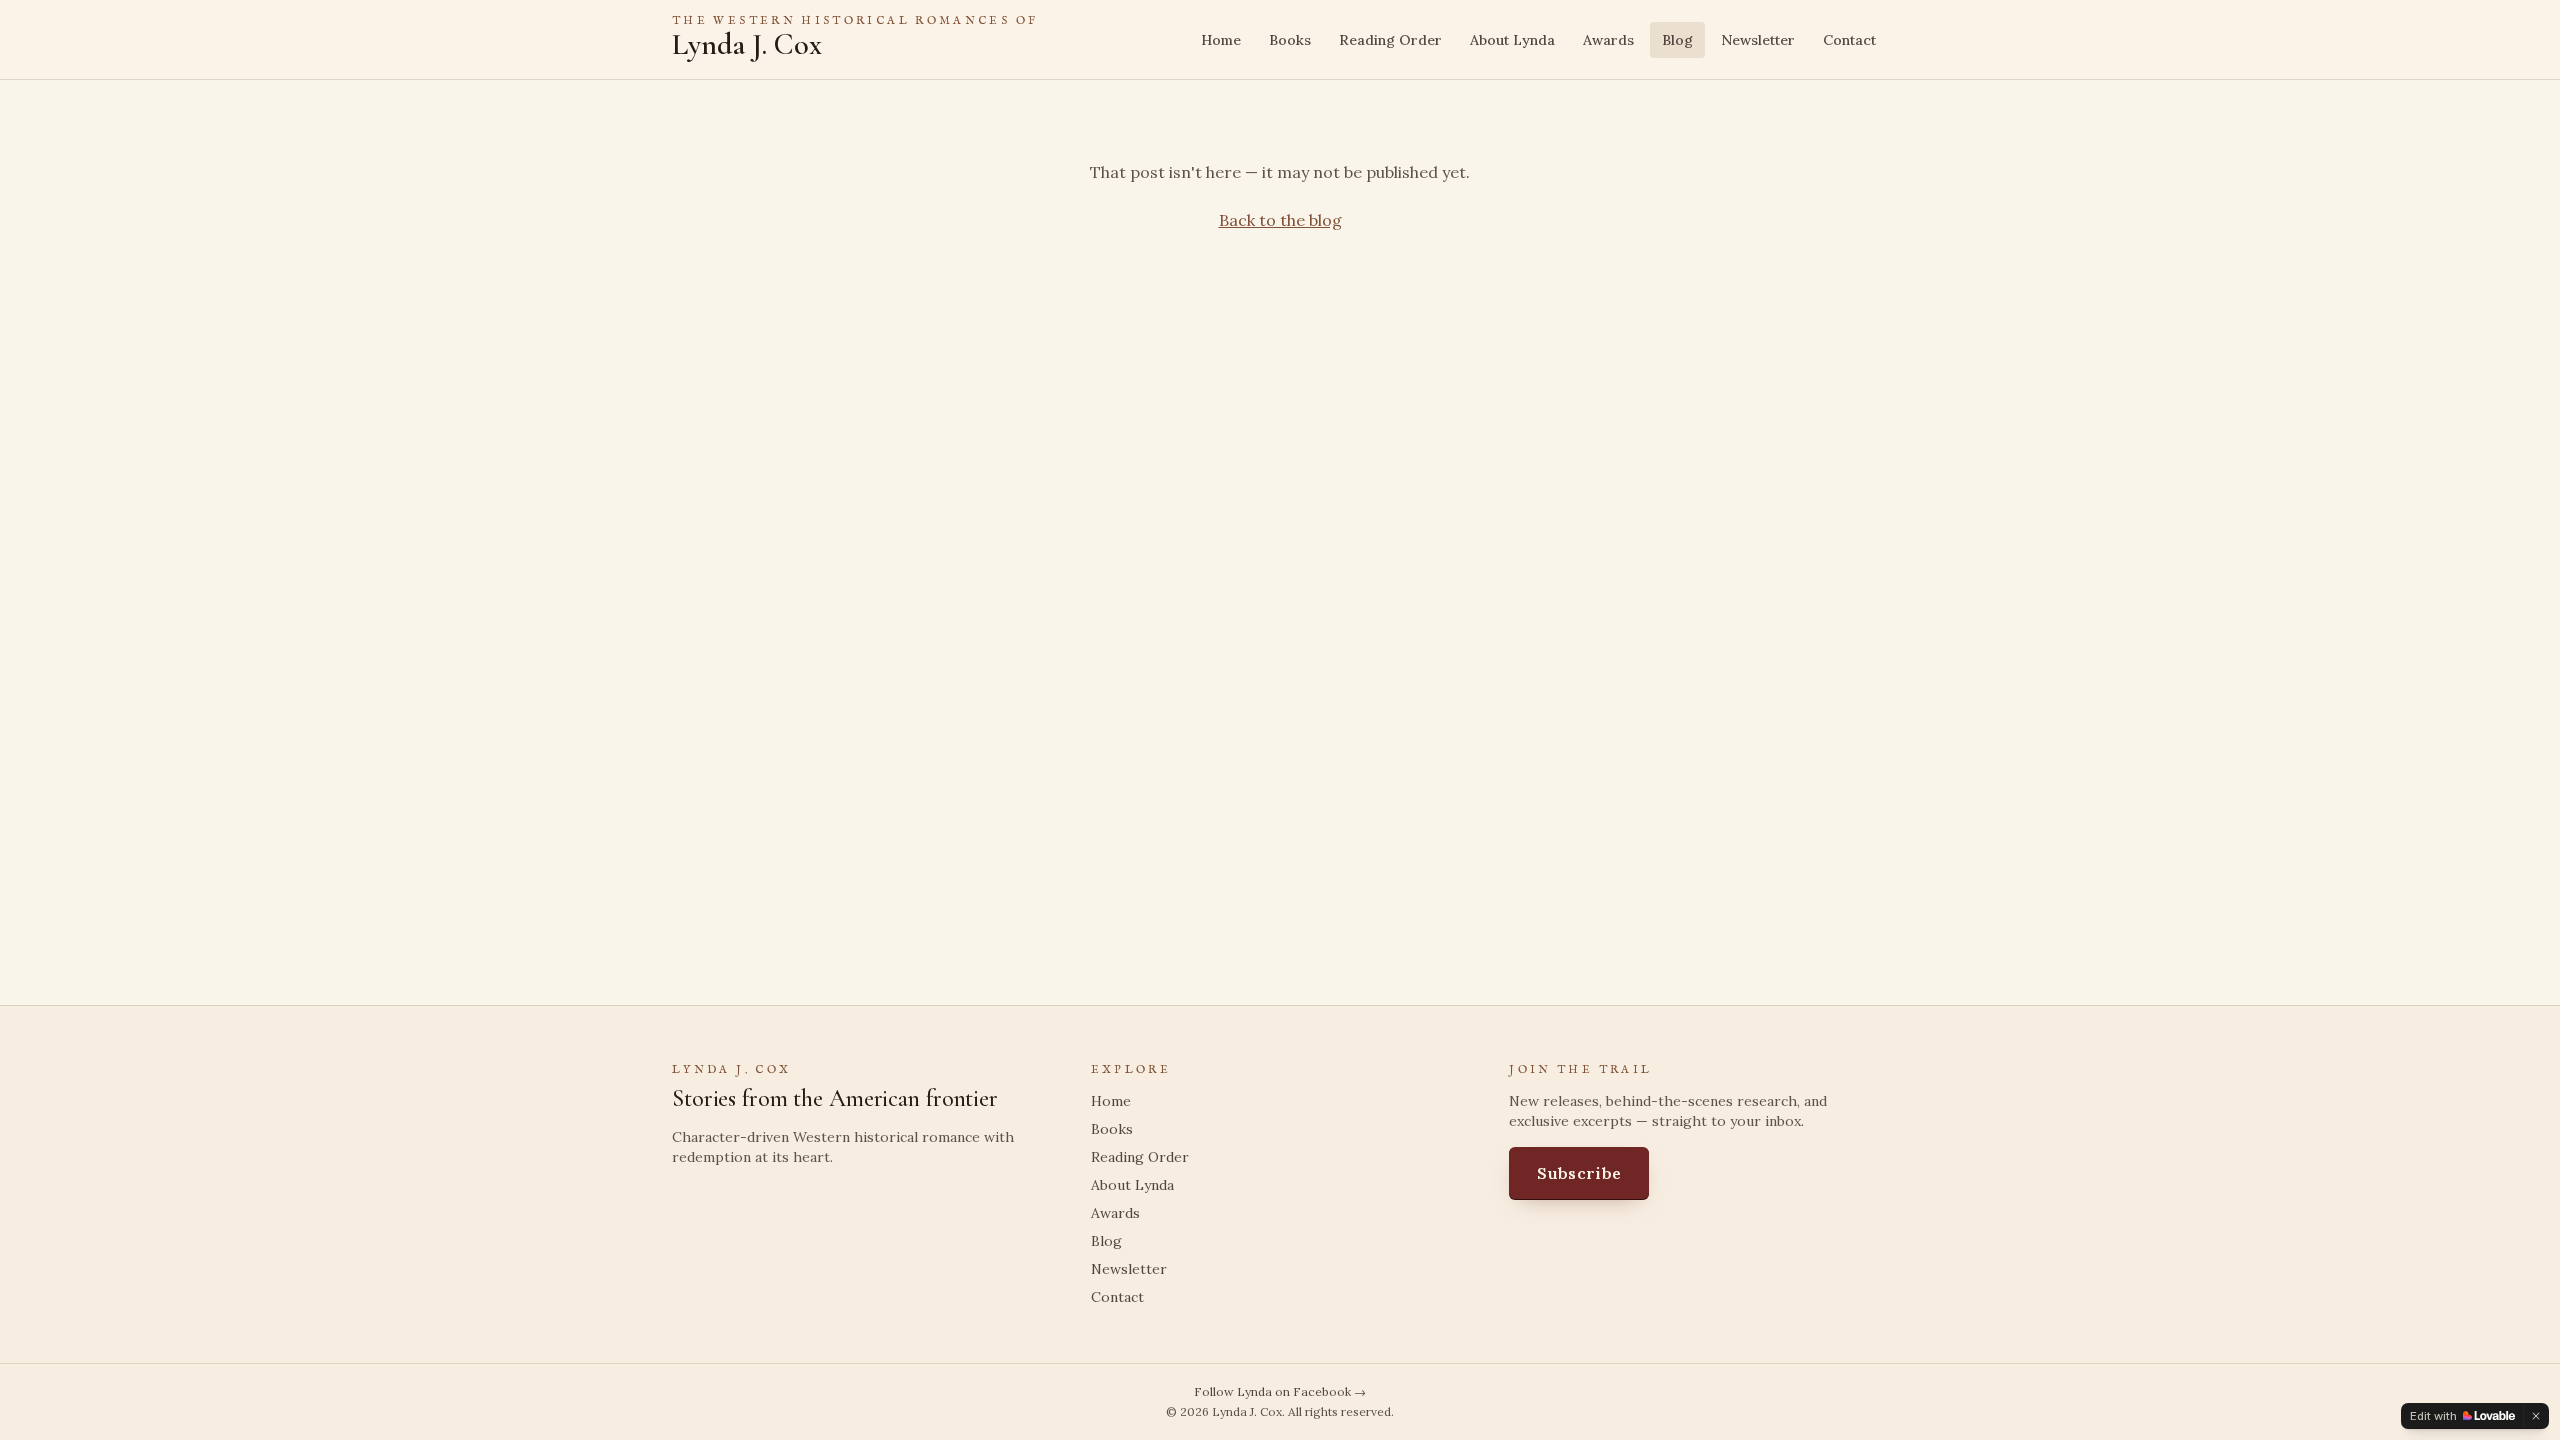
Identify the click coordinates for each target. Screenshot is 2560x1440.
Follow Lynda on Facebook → (1280, 1391)
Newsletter (1758, 40)
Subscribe (1579, 1173)
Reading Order (1390, 40)
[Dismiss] (2536, 1416)
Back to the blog (1280, 220)
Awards (1608, 40)
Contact (1849, 40)
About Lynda (1512, 40)
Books (1290, 40)
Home (1221, 40)
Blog (1677, 40)
